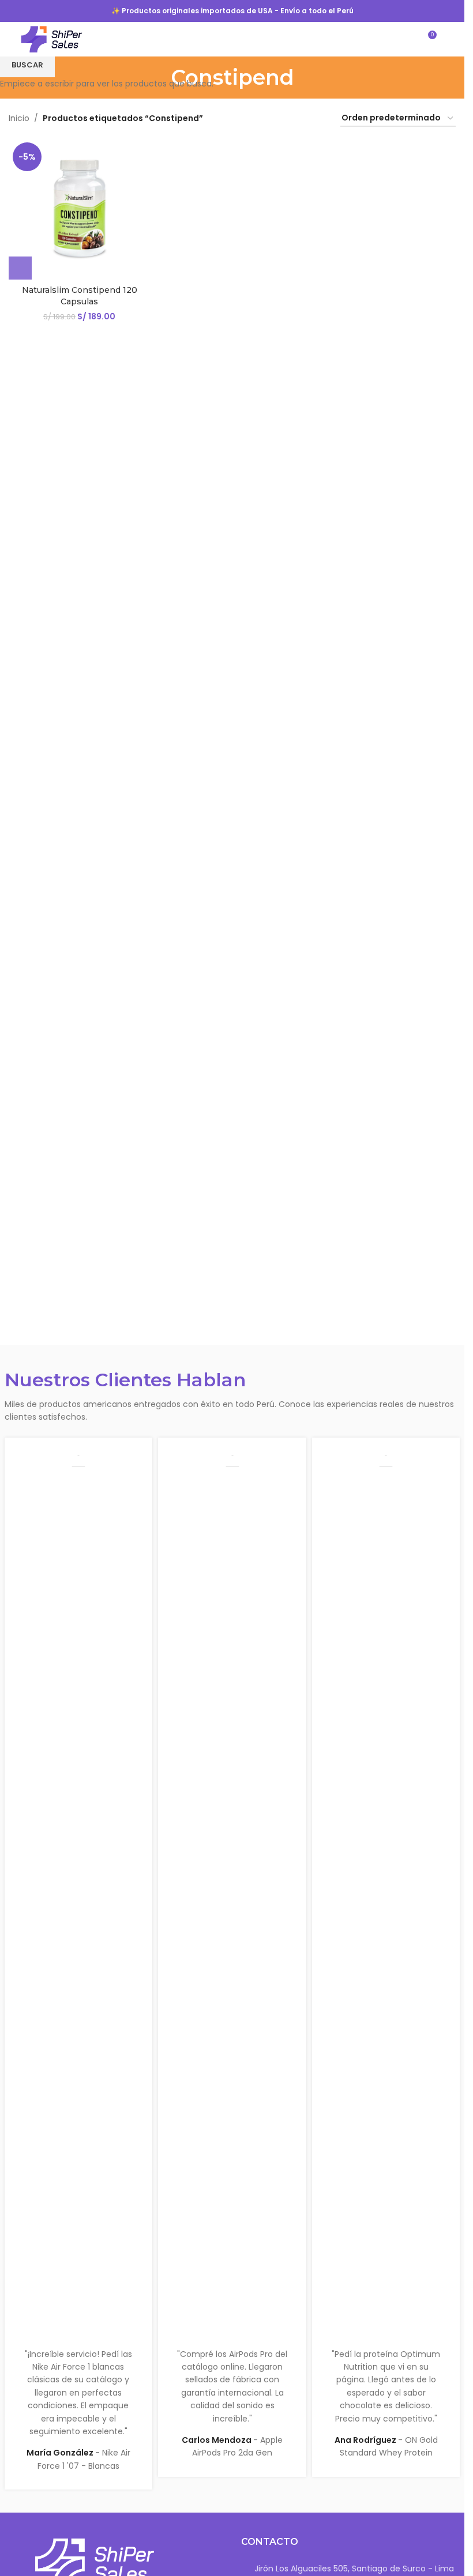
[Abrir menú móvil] (451, 39)
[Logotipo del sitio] (52, 39)
